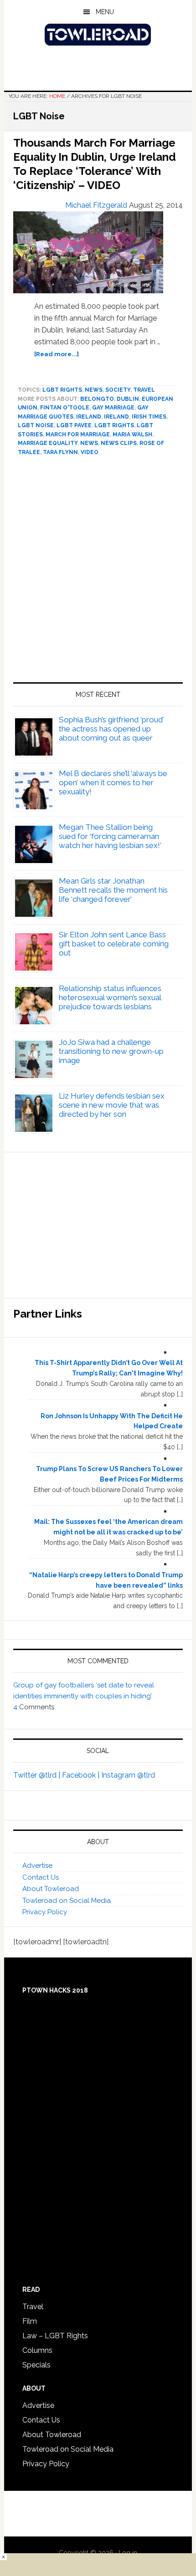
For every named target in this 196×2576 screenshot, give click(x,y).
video (90, 452)
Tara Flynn (60, 452)
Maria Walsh (132, 434)
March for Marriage (78, 434)
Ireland (89, 417)
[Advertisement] (98, 573)
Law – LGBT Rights (55, 2336)
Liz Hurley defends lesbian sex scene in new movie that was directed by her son (112, 1105)
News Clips (119, 443)
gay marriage (113, 408)
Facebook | (82, 1775)
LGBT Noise (36, 425)
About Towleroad (51, 1889)
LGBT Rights (62, 390)
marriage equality (48, 443)
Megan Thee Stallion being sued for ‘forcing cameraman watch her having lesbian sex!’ (110, 836)
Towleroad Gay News (98, 35)
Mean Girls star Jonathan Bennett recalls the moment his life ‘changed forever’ (113, 890)
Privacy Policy (45, 1912)
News (94, 390)
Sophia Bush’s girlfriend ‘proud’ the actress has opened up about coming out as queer (111, 729)
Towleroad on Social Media (67, 1901)
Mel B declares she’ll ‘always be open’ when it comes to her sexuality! (113, 782)
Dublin (128, 399)
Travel (144, 390)
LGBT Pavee (74, 425)
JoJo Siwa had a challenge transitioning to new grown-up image (111, 1051)
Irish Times (149, 417)
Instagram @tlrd (128, 1775)
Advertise (37, 1866)
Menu (105, 12)
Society (118, 390)
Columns (37, 2350)
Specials (36, 2365)
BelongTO (97, 399)
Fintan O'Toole (65, 408)
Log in (128, 2553)
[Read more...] (57, 354)
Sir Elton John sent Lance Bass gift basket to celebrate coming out (114, 944)
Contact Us (41, 1877)
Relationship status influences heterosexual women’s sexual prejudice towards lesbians (110, 997)
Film (30, 2321)
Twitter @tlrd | (38, 1775)
